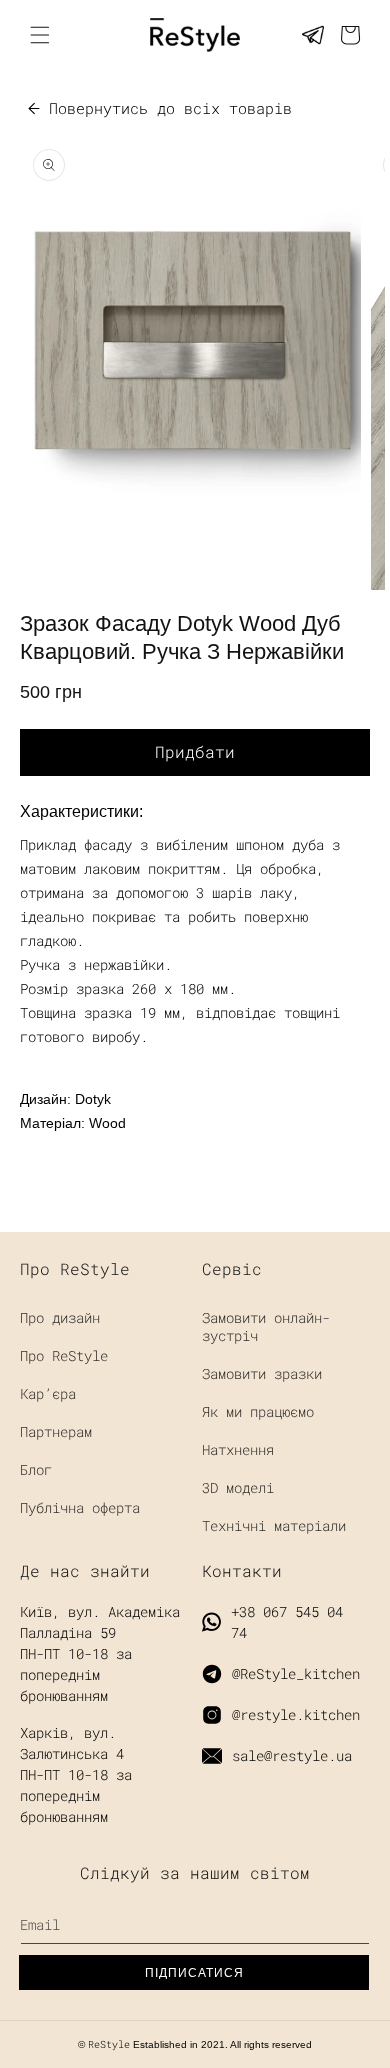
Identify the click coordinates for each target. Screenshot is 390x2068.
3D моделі (238, 1487)
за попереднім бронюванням (76, 1795)
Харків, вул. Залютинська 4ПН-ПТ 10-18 (72, 1753)
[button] (350, 35)
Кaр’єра (48, 1393)
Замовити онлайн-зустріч (266, 1326)
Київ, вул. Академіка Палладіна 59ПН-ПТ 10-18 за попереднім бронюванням (100, 1653)
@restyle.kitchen (296, 1714)
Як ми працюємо (258, 1411)
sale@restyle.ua (292, 1755)
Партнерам (56, 1431)
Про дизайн (60, 1317)
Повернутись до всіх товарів (170, 108)
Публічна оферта (80, 1507)
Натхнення (238, 1449)
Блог (36, 1469)
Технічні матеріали (274, 1525)
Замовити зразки (262, 1373)
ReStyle (109, 2044)
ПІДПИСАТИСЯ (194, 1973)
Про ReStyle (64, 1355)
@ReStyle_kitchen (296, 1673)
